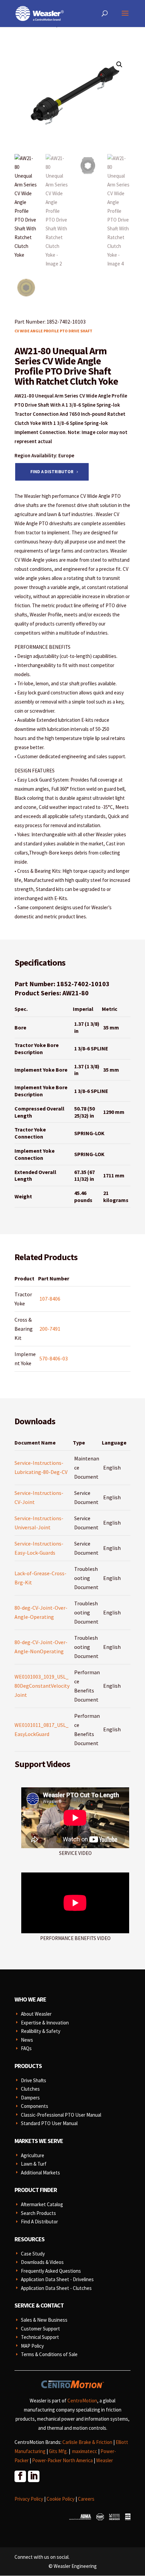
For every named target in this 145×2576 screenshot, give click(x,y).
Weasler (105, 2460)
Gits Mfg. (58, 2451)
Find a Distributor (52, 472)
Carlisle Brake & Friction (87, 2442)
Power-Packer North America (62, 2460)
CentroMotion (82, 2401)
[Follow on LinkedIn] (33, 2476)
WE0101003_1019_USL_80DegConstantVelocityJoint (42, 1686)
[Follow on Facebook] (20, 2476)
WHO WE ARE (30, 1999)
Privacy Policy (29, 2499)
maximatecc (85, 2451)
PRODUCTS (28, 2066)
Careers (86, 2499)
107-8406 (50, 1299)
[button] (119, 65)
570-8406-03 (54, 1358)
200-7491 (50, 1329)
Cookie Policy (61, 2499)
